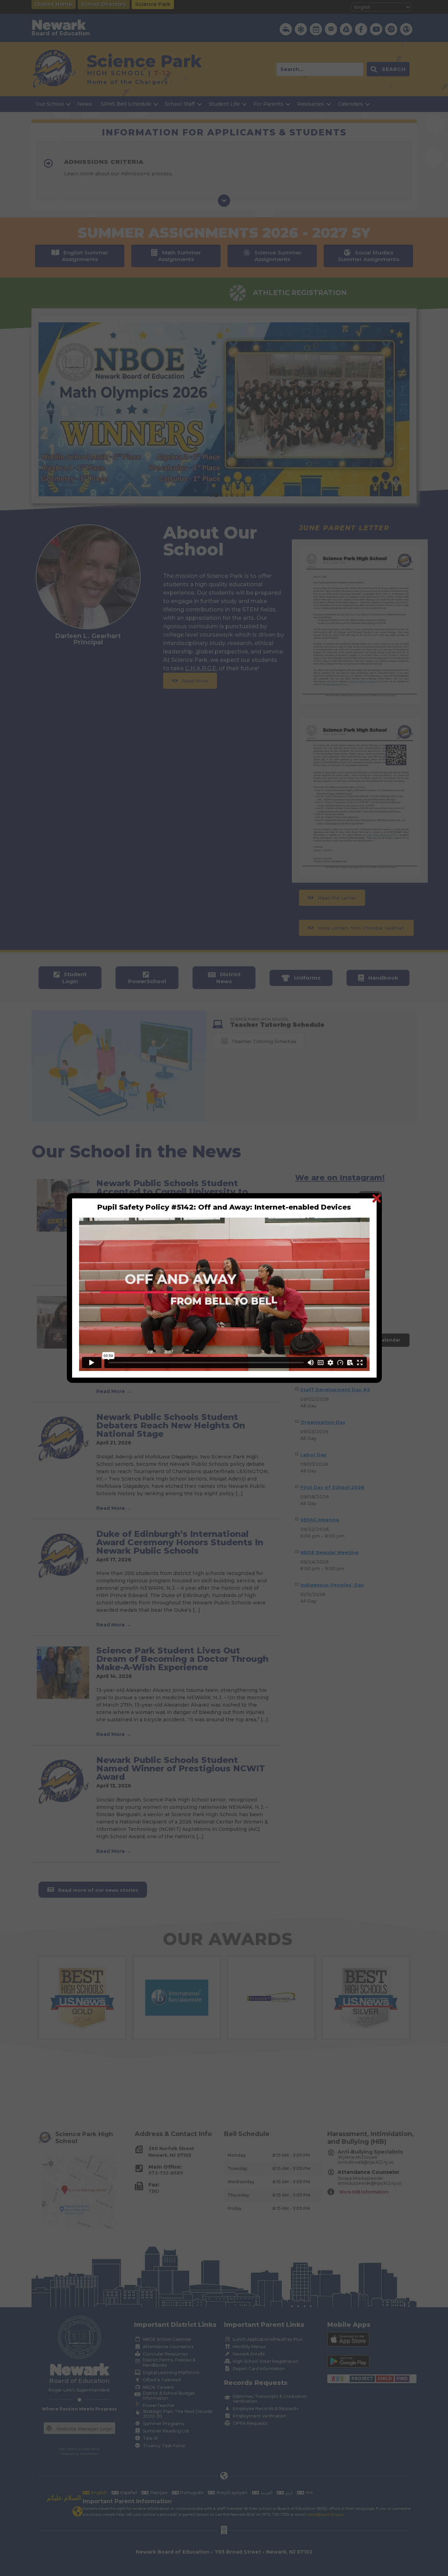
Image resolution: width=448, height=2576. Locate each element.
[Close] (376, 1198)
